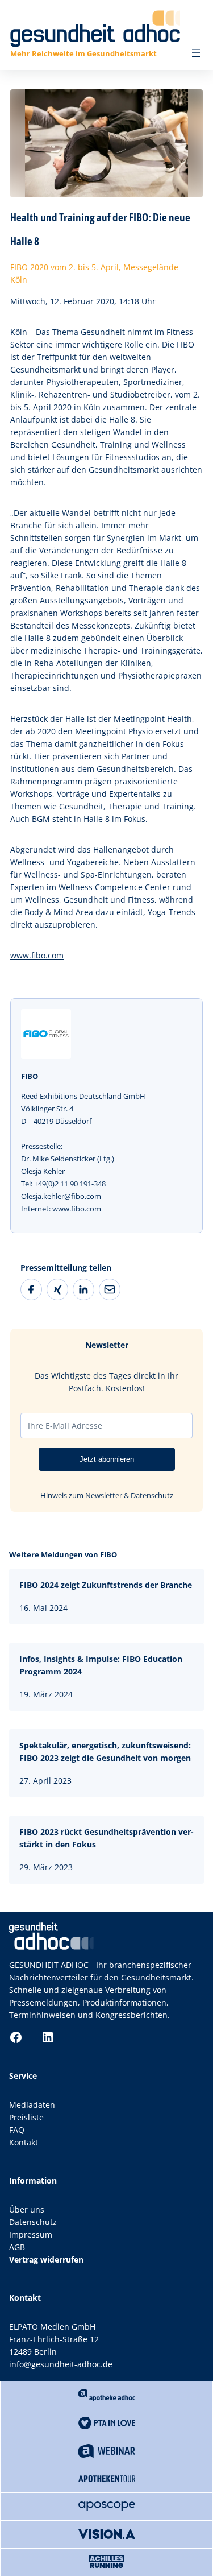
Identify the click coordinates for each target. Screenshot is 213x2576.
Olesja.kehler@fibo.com (61, 1196)
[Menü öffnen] (196, 53)
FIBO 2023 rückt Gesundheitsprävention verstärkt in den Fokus (106, 1838)
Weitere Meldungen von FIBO (63, 1554)
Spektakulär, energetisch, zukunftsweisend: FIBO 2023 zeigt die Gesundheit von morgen (105, 1752)
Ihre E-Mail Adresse (65, 1426)
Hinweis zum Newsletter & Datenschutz (107, 1495)
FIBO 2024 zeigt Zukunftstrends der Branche (106, 1585)
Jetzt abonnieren (107, 1459)
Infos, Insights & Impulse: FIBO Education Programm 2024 (101, 1665)
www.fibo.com (37, 955)
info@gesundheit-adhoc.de (61, 2364)
